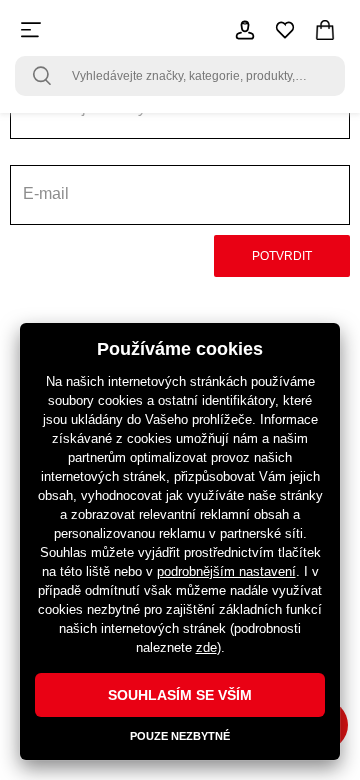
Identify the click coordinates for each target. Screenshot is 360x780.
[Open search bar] (42, 76)
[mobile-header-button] (245, 30)
